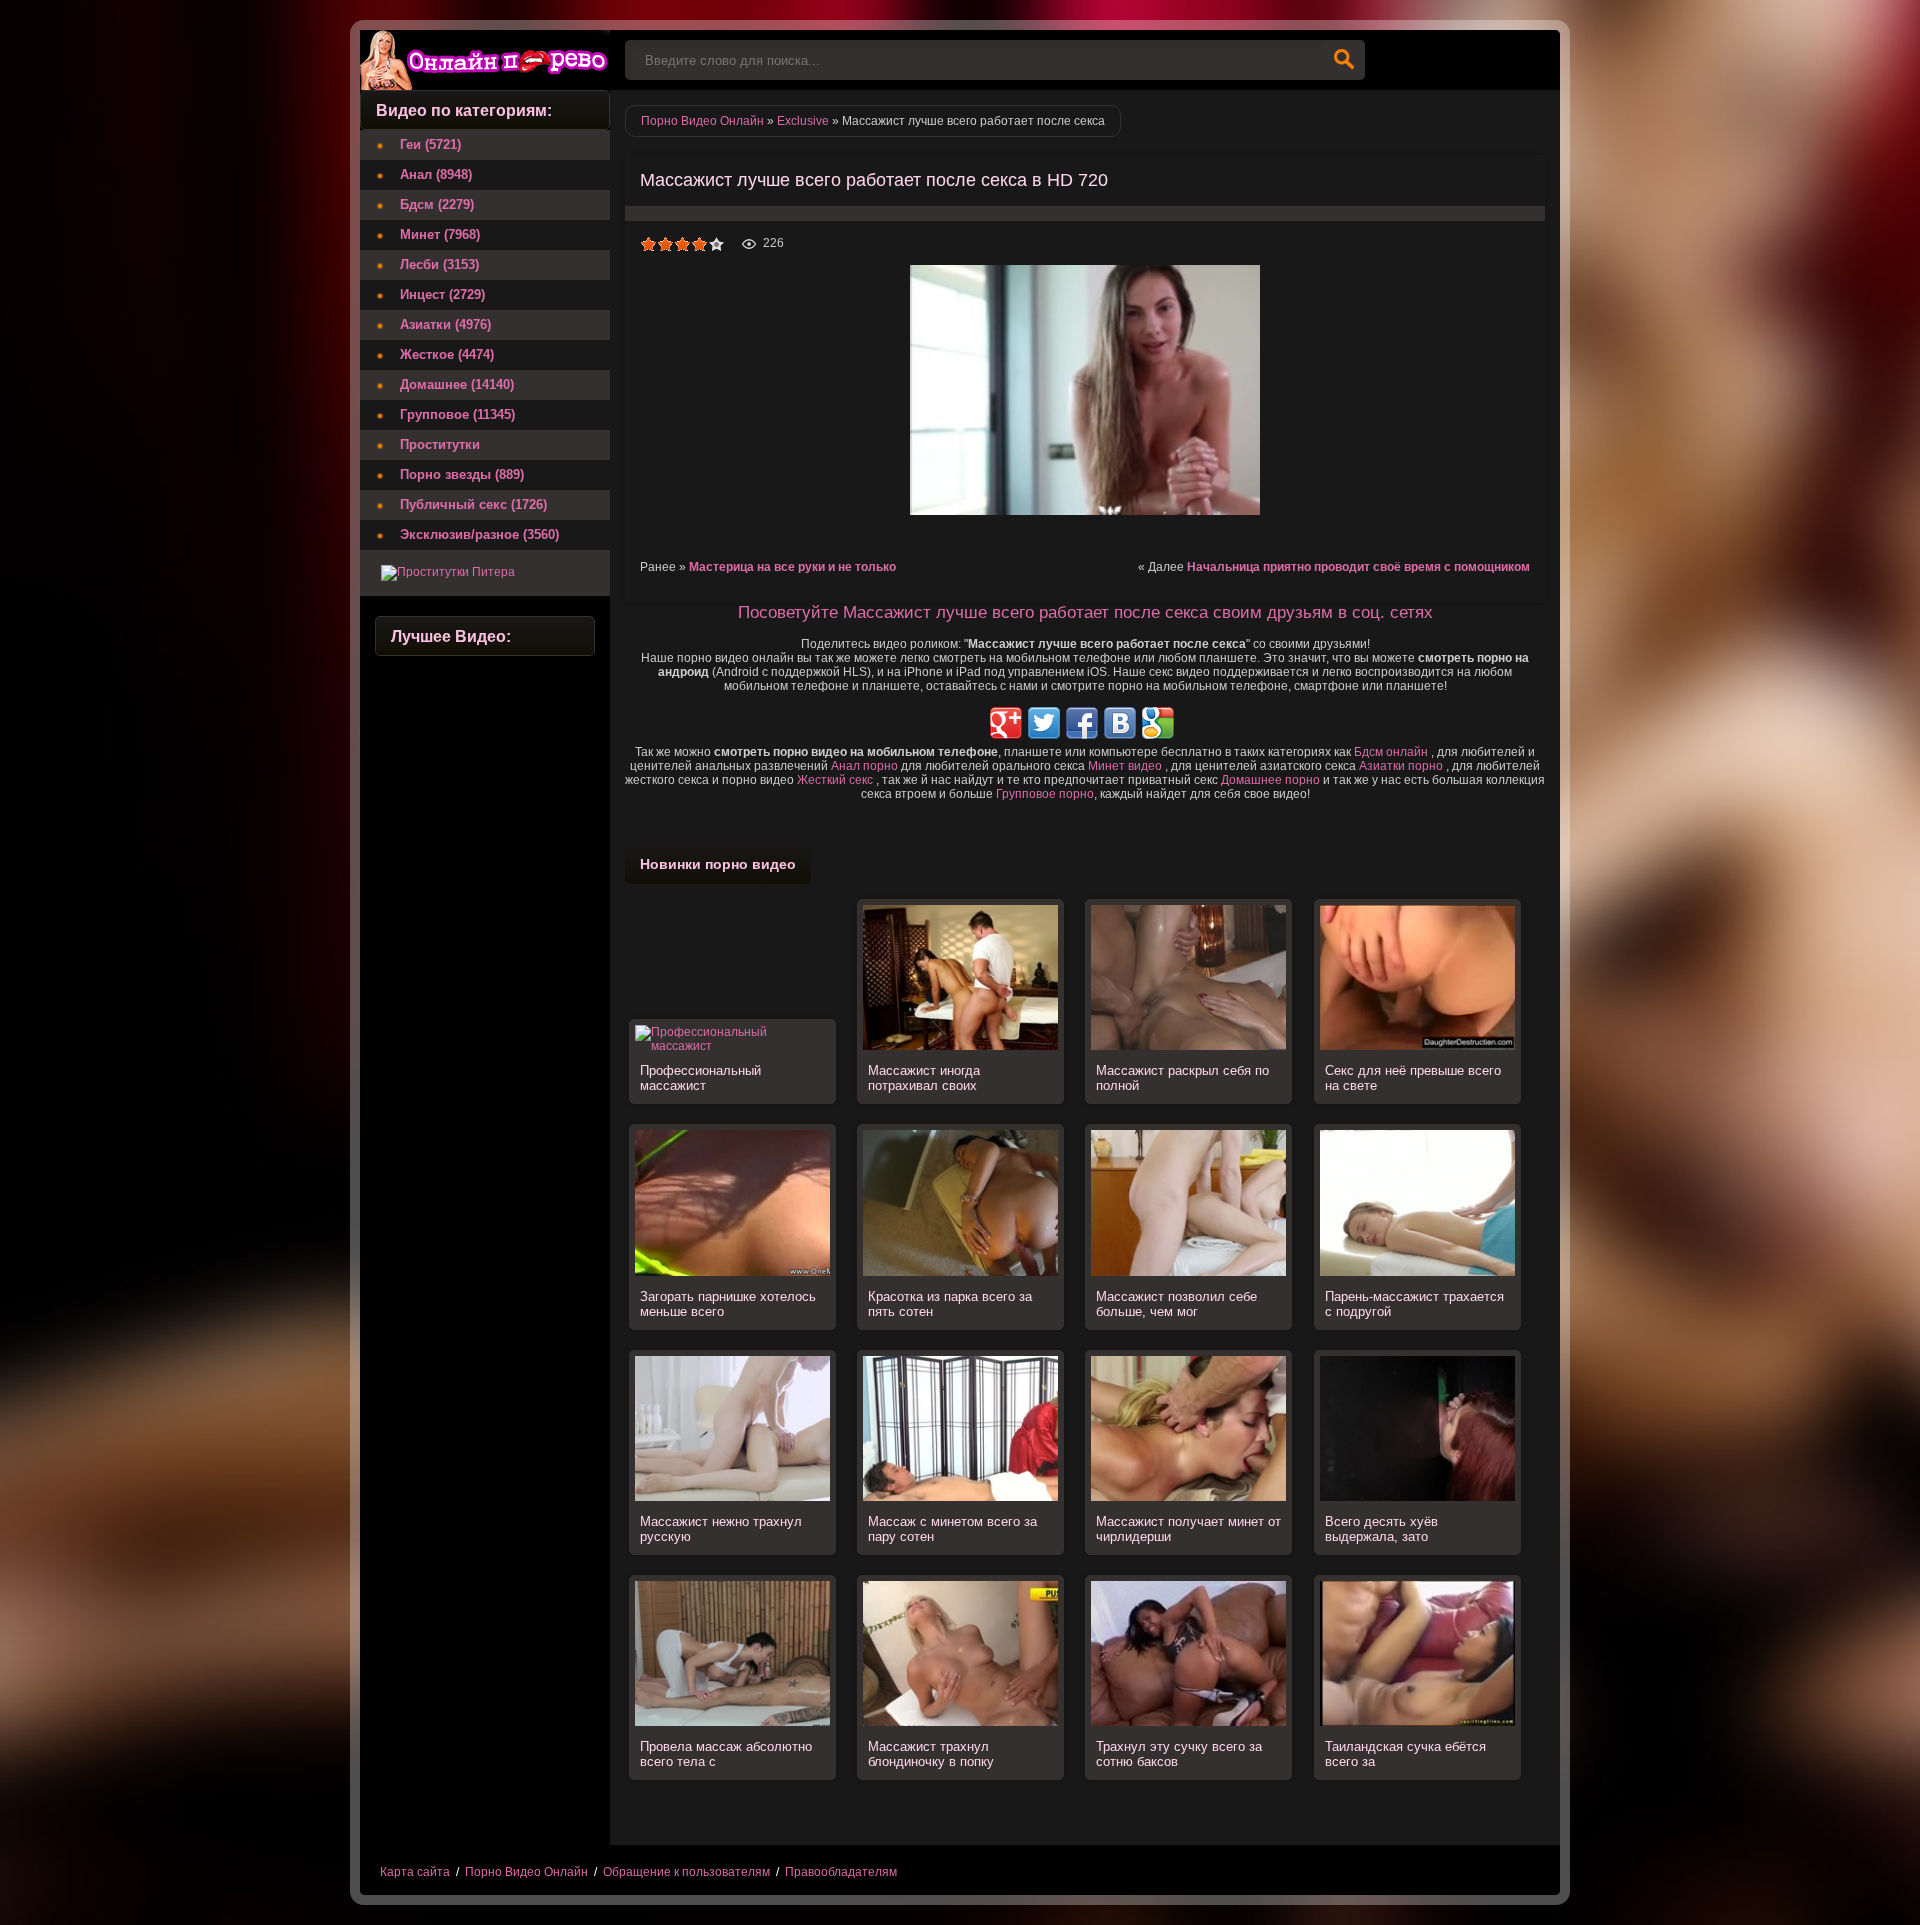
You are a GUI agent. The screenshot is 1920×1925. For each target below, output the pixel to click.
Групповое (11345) (457, 414)
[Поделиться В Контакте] (1120, 723)
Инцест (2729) (442, 294)
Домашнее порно (1270, 780)
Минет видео (1125, 766)
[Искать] (1344, 60)
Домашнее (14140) (457, 384)
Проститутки (440, 444)
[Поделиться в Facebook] (1082, 723)
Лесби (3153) (439, 264)
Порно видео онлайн (485, 60)
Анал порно (864, 766)
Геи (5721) (430, 144)
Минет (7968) (440, 234)
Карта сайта (415, 1872)
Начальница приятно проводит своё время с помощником (1358, 567)
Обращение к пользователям (686, 1872)
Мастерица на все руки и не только (792, 567)
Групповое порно (1045, 794)
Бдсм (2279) (437, 204)
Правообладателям (841, 1872)
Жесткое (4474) (447, 354)
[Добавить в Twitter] (1044, 723)
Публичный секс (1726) (473, 504)
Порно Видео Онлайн (526, 1872)
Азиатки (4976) (445, 324)
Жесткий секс (835, 780)
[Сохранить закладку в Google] (1158, 723)
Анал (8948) (436, 174)
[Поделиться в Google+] (1006, 723)
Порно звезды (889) (462, 474)
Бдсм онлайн (1391, 752)
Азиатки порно (1401, 766)
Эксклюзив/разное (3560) (479, 534)
